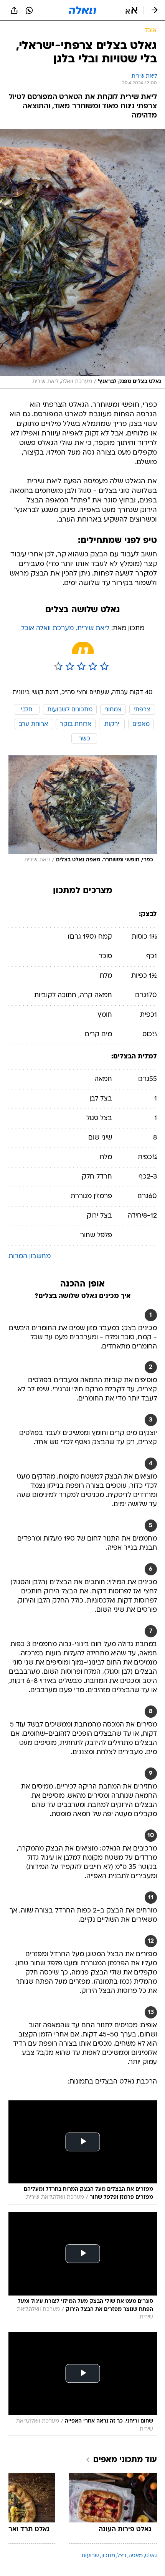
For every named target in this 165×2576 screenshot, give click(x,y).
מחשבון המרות (30, 1256)
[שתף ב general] (14, 10)
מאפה (136, 2556)
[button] (131, 10)
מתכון (108, 2556)
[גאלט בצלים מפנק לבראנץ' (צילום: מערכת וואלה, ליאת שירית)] (82, 259)
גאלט (151, 2556)
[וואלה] (82, 10)
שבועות (90, 2556)
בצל (122, 2556)
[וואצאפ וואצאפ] (29, 10)
